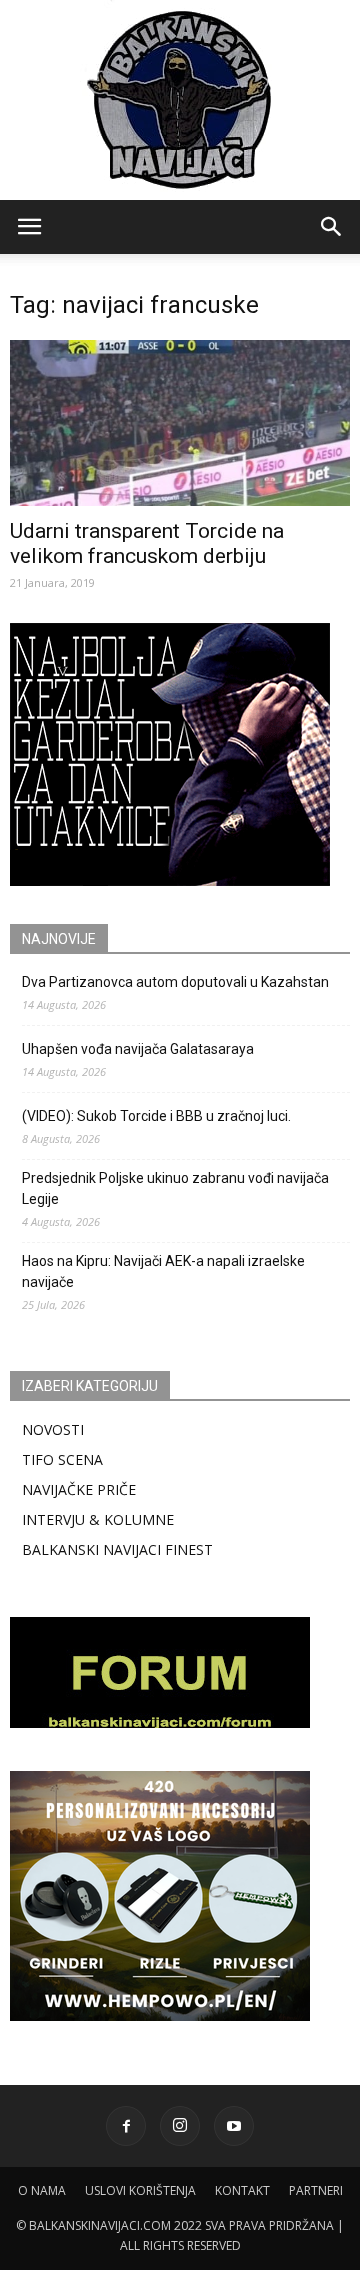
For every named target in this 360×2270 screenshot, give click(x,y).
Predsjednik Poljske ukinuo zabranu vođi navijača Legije (175, 1188)
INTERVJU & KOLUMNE (98, 1519)
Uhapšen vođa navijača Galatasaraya (138, 1049)
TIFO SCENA (62, 1459)
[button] (332, 227)
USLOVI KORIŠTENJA (140, 2190)
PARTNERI (316, 2190)
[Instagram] (180, 2126)
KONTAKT (242, 2190)
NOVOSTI (53, 1429)
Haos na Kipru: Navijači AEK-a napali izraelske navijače (163, 1271)
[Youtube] (234, 2126)
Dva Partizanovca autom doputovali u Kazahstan (175, 982)
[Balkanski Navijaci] (180, 100)
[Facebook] (126, 2126)
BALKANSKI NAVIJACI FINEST (117, 1549)
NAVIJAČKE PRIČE (79, 1489)
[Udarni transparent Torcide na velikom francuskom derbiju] (180, 423)
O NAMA (42, 2190)
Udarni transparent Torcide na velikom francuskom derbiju (147, 543)
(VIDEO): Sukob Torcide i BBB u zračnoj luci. (156, 1116)
